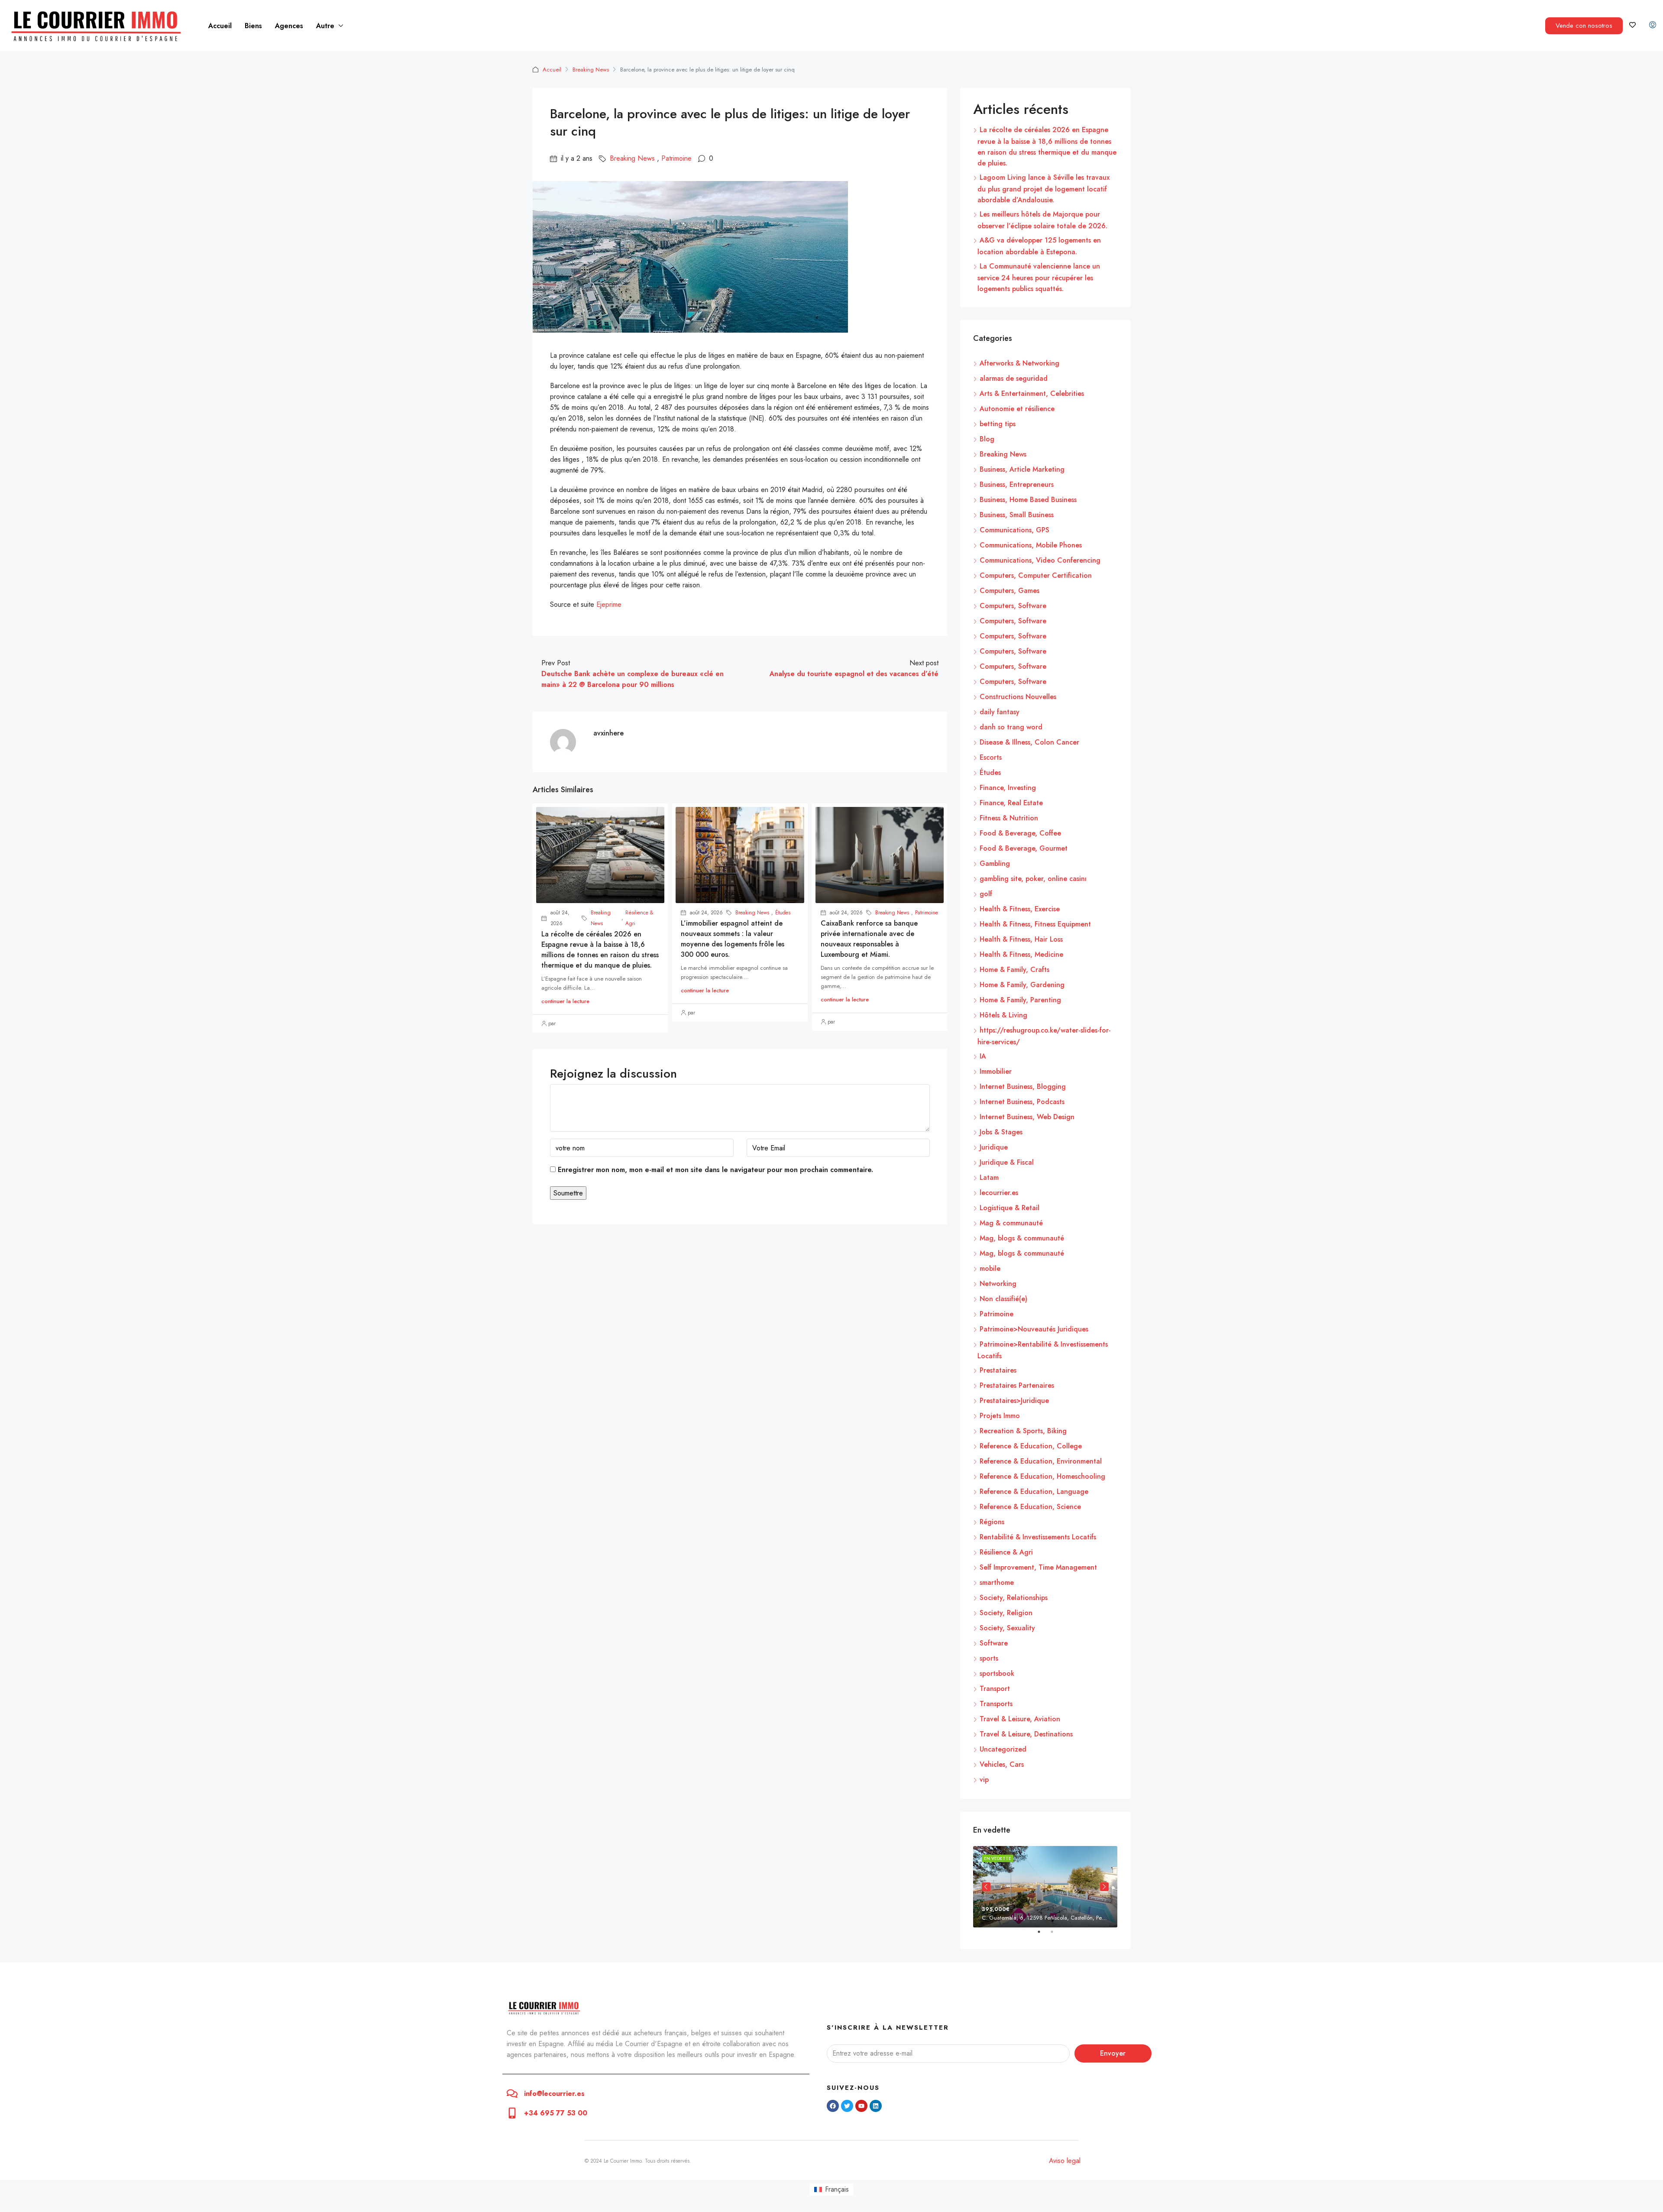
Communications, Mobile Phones (1031, 545)
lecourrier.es (999, 1193)
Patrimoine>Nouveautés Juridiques (1034, 1329)
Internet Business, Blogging (1023, 1087)
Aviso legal (1065, 2161)
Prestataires (998, 1370)
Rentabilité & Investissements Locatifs (1038, 1537)
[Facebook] (833, 2106)
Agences (289, 26)
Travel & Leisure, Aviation (1020, 1719)
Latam (989, 1177)
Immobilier (996, 1071)
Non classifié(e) (1003, 1299)
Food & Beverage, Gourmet (1024, 848)
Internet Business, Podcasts (1022, 1102)
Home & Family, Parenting (1020, 1000)
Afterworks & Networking (1019, 363)
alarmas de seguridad (1014, 378)
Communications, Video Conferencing (1040, 560)
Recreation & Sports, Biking (1023, 1431)
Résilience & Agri (639, 918)
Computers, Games (1009, 591)
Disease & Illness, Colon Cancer (1029, 742)
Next (1104, 1887)
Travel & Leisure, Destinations (1026, 1734)
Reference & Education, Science (1030, 1507)
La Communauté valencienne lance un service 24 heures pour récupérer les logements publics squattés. (1039, 277)
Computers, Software (1013, 606)
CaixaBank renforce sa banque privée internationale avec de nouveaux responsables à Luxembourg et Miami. (869, 939)
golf (986, 894)
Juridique (994, 1147)
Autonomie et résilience (1017, 409)
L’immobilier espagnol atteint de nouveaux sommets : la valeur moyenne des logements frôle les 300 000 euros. (733, 939)
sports (989, 1658)
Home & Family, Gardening (1022, 985)
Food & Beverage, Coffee (1020, 833)
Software (994, 1643)
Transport (995, 1689)
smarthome (997, 1582)
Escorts (991, 757)
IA (983, 1056)
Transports (996, 1704)
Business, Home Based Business (1028, 500)
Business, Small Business (1017, 515)
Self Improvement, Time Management (1038, 1567)
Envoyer (1113, 2053)
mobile (990, 1268)
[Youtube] (861, 2106)
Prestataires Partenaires (1017, 1385)
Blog (987, 439)
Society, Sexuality (1007, 1628)
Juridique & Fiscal (1007, 1162)
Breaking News (591, 70)
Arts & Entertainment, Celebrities (1032, 393)
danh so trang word (1011, 727)
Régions (992, 1522)
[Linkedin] (876, 2106)
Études (783, 913)
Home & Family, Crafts (1014, 970)
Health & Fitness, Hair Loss (1021, 939)
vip (984, 1780)
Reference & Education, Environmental (1041, 1461)
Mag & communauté (1011, 1223)
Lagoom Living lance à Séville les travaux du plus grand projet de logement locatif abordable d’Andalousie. (1043, 189)
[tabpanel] (1045, 1887)
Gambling (995, 863)
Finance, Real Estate (1011, 803)
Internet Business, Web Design (1027, 1117)
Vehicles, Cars (1002, 1764)
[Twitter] (847, 2106)
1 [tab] (1043, 1935)
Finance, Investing (1008, 788)
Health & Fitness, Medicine (1021, 954)
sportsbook (997, 1673)
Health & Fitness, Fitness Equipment (1035, 924)
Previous (986, 1887)
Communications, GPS (1014, 530)
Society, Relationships (1014, 1598)
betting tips (998, 424)
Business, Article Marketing (1022, 469)
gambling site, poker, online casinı (1033, 879)
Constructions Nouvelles (1018, 697)
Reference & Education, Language (1034, 1491)
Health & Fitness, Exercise (1020, 909)
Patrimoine (676, 158)
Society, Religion (1006, 1613)
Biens (253, 26)
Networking (998, 1284)
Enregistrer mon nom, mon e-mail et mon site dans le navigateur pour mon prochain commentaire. (715, 1170)
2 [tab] (1056, 1935)
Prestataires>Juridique (1014, 1401)
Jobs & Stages (1001, 1132)
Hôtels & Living (1003, 1015)
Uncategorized (1003, 1749)
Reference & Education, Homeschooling (1042, 1476)
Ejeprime (608, 604)
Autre (325, 26)
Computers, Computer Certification (1036, 575)
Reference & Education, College (1031, 1446)
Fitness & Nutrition (1009, 818)
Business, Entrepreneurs (1017, 484)
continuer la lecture (565, 1001)
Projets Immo (1000, 1416)
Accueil (220, 26)
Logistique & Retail (1009, 1208)
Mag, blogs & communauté (1022, 1238)
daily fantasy (1000, 712)
